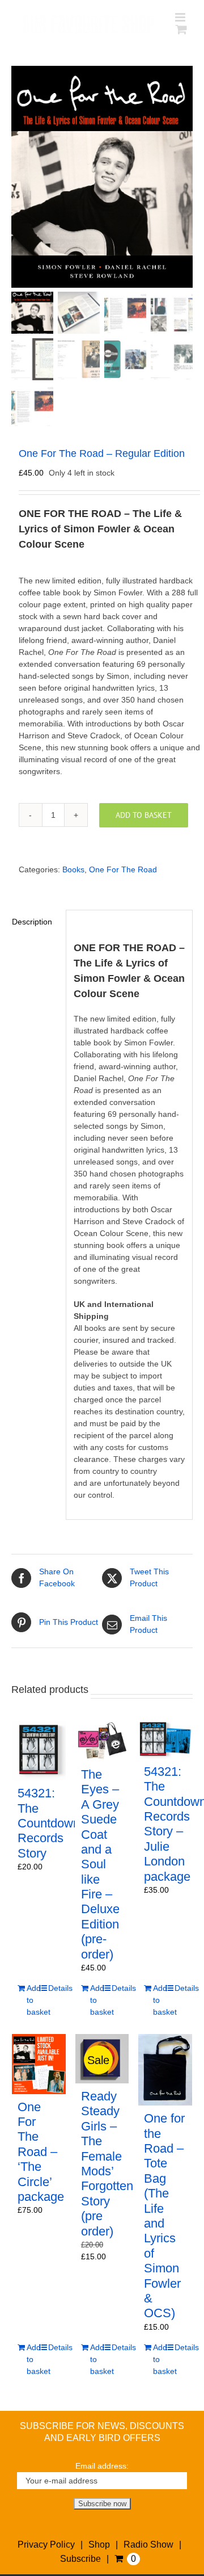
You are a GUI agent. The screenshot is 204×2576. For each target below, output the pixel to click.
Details (54, 1988)
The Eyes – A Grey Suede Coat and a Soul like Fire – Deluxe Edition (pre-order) (100, 1864)
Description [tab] (32, 922)
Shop (99, 2545)
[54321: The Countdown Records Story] (39, 1751)
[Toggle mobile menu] (181, 17)
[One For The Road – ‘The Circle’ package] (39, 2064)
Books (73, 869)
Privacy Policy (46, 2545)
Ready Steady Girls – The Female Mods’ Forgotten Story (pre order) (107, 2164)
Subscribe (80, 2559)
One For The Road (123, 869)
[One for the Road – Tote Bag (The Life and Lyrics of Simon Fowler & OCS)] (165, 2070)
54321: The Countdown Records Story (49, 1823)
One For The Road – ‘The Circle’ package (41, 2152)
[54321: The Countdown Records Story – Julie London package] (165, 1740)
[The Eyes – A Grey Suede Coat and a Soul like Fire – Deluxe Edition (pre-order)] (102, 1741)
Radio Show (148, 2545)
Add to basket (144, 815)
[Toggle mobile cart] (181, 29)
